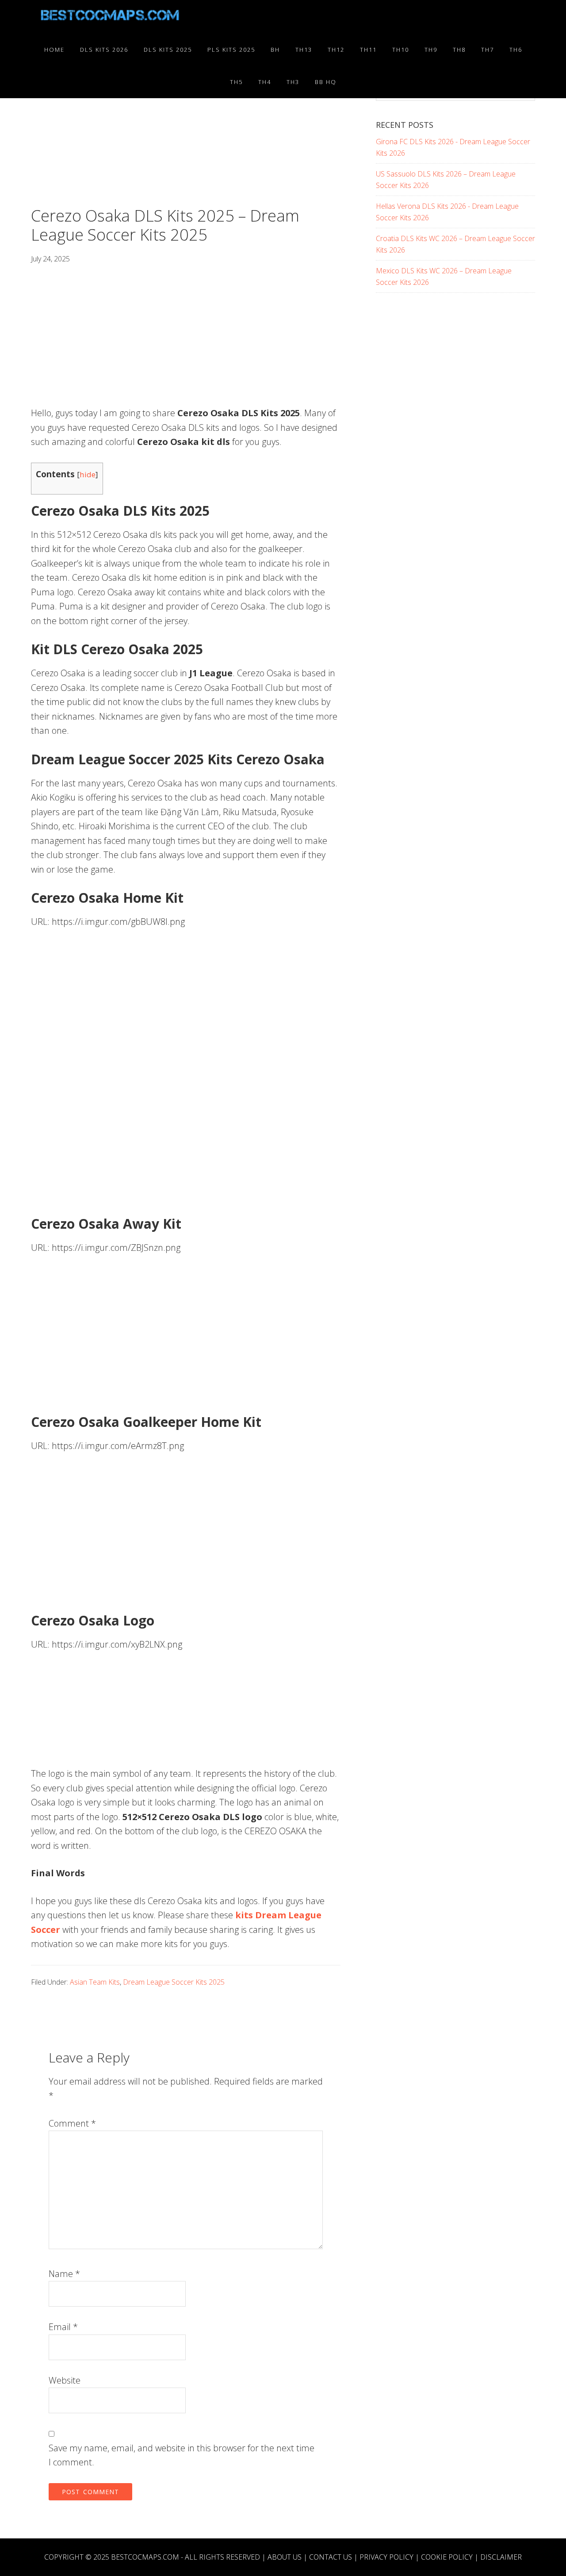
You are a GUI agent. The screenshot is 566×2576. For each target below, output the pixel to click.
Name (64, 2274)
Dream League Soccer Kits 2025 (174, 1982)
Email (63, 2327)
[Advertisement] (186, 141)
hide (88, 474)
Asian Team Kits (95, 1982)
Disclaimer (501, 2557)
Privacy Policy (386, 2557)
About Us (285, 2557)
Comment (72, 2123)
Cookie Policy (447, 2557)
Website (65, 2380)
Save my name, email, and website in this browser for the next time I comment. (182, 2455)
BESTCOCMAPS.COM (145, 2557)
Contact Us (331, 2557)
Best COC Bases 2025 (111, 17)
